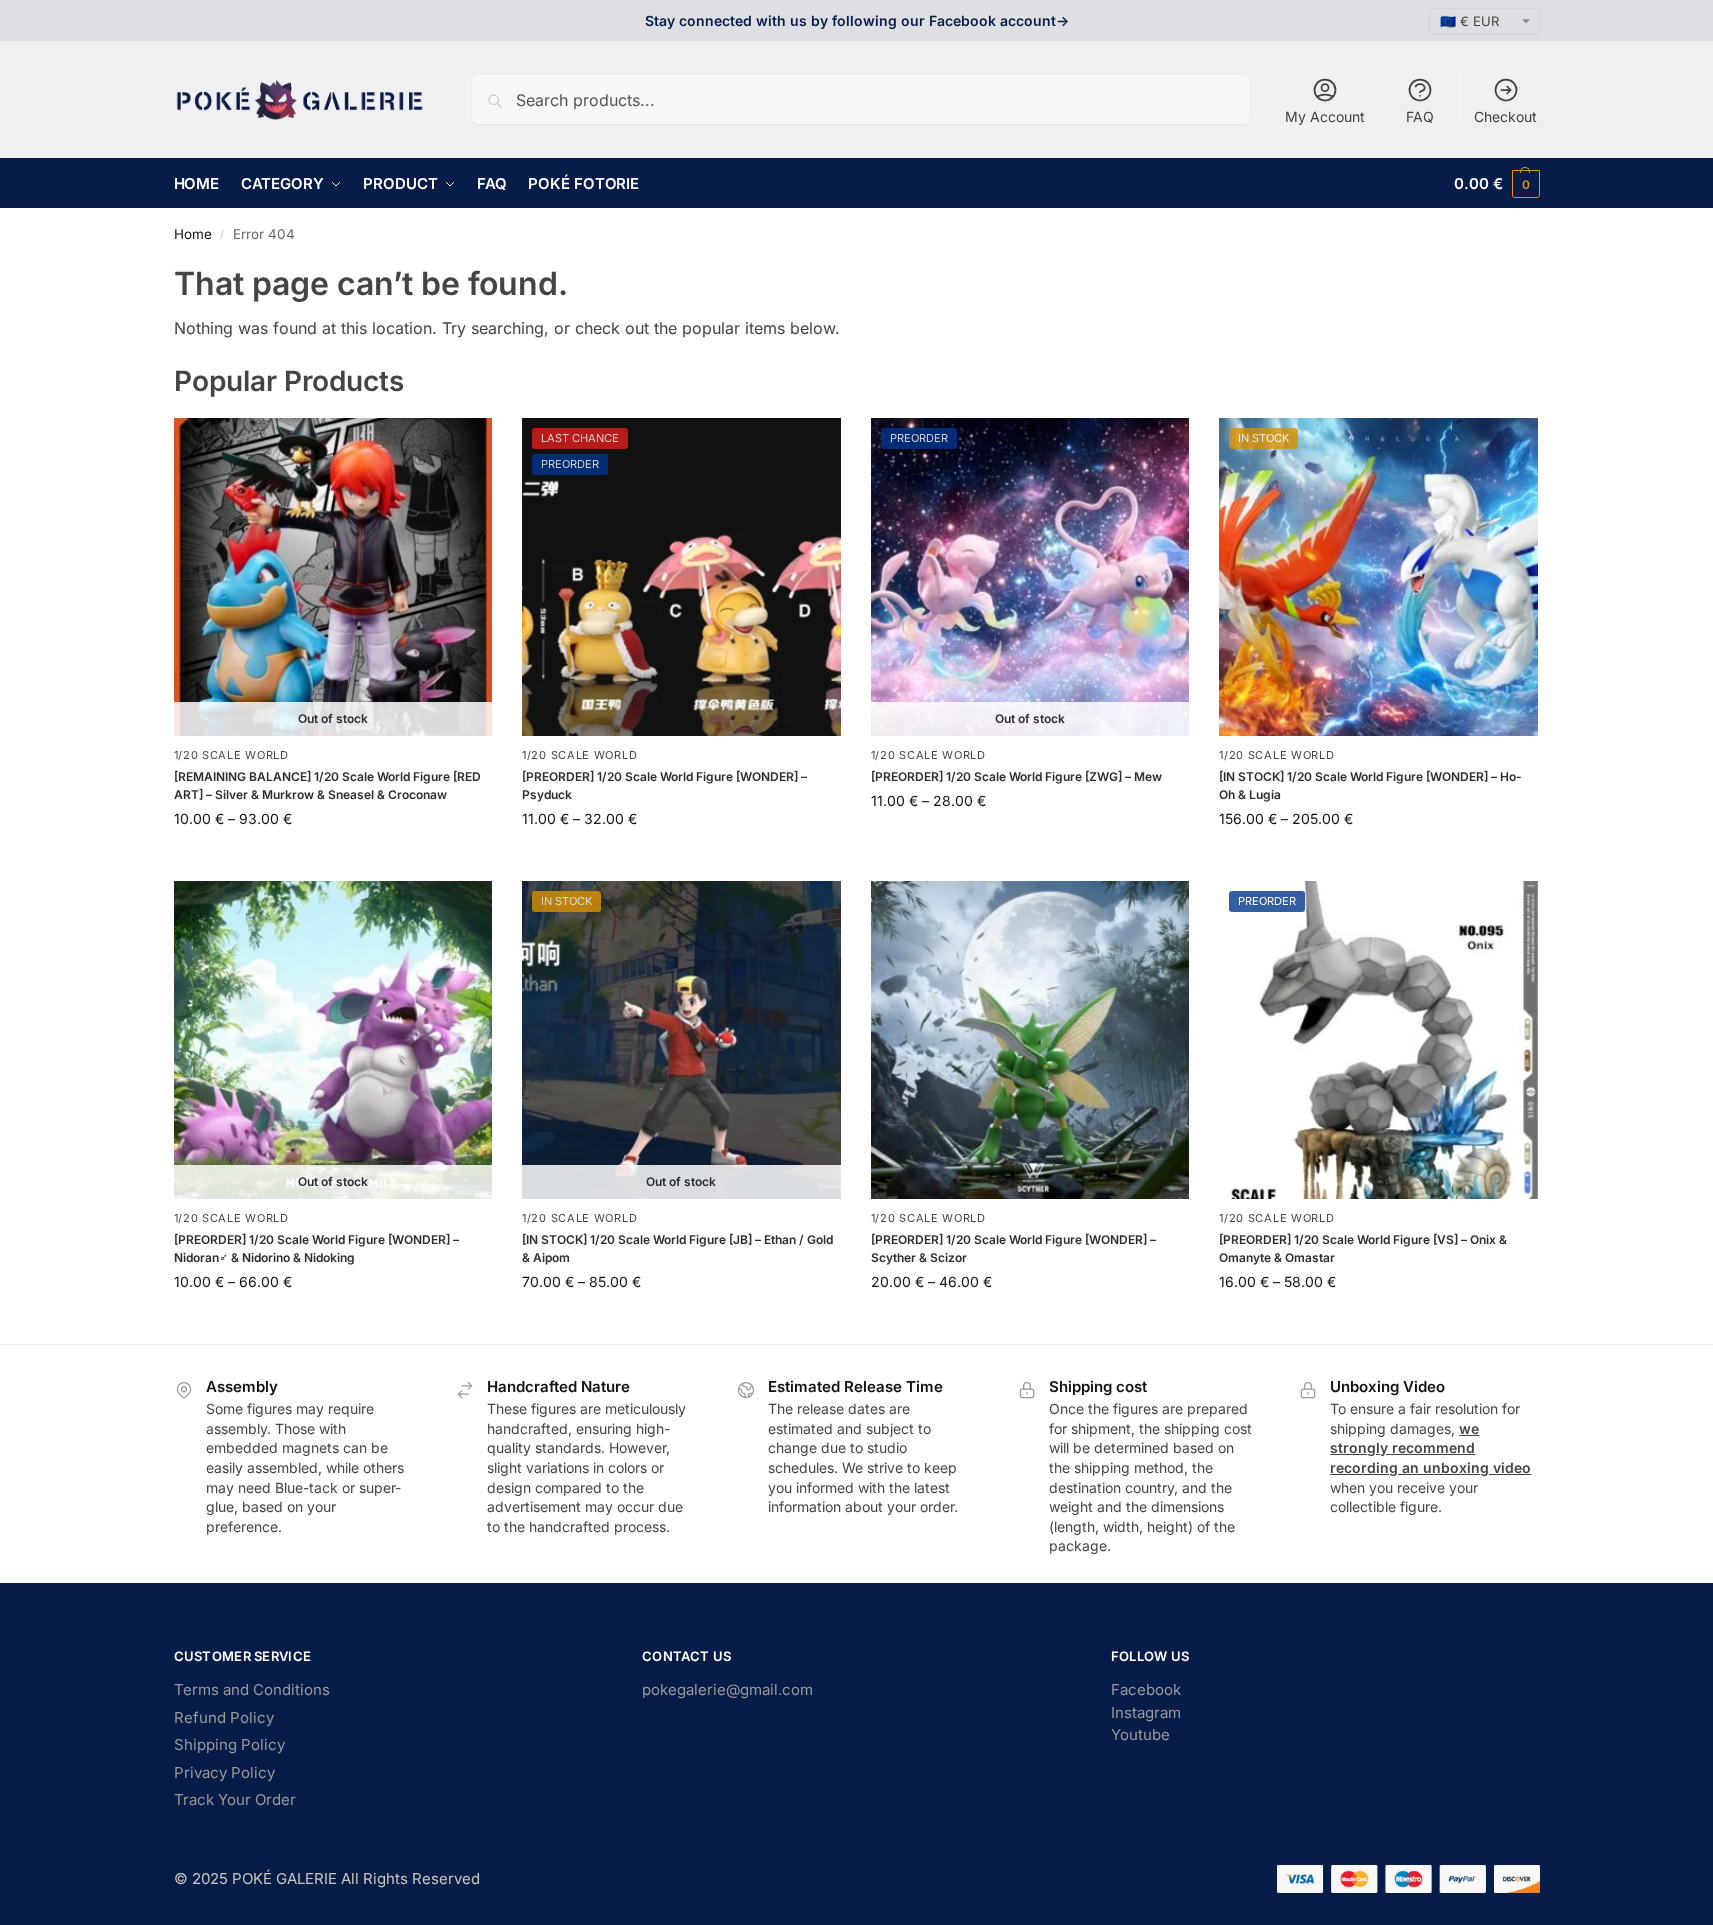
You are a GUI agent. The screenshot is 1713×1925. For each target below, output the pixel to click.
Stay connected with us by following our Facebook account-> (857, 20)
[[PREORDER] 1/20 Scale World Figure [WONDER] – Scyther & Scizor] (1030, 1040)
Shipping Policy (229, 1744)
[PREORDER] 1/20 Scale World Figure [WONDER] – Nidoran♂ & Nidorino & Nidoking (316, 1248)
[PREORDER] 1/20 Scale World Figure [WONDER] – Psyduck (664, 785)
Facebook (1146, 1689)
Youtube (1140, 1734)
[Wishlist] (462, 448)
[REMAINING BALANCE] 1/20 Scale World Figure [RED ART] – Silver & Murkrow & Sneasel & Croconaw (327, 785)
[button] (1496, 183)
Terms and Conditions (252, 1689)
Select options (332, 860)
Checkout (1505, 116)
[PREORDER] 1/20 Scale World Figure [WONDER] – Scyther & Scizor (1013, 1248)
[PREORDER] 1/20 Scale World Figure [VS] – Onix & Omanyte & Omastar (1363, 1248)
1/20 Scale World (231, 755)
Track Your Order (235, 1799)
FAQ (1420, 116)
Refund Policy (224, 1717)
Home (193, 234)
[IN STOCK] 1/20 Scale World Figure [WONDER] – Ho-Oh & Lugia (1370, 785)
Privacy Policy (224, 1772)
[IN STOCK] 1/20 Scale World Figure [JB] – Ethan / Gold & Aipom (677, 1248)
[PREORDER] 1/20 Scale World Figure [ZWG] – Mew (1016, 776)
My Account (1325, 116)
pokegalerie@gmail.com (727, 1689)
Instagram (1146, 1712)
